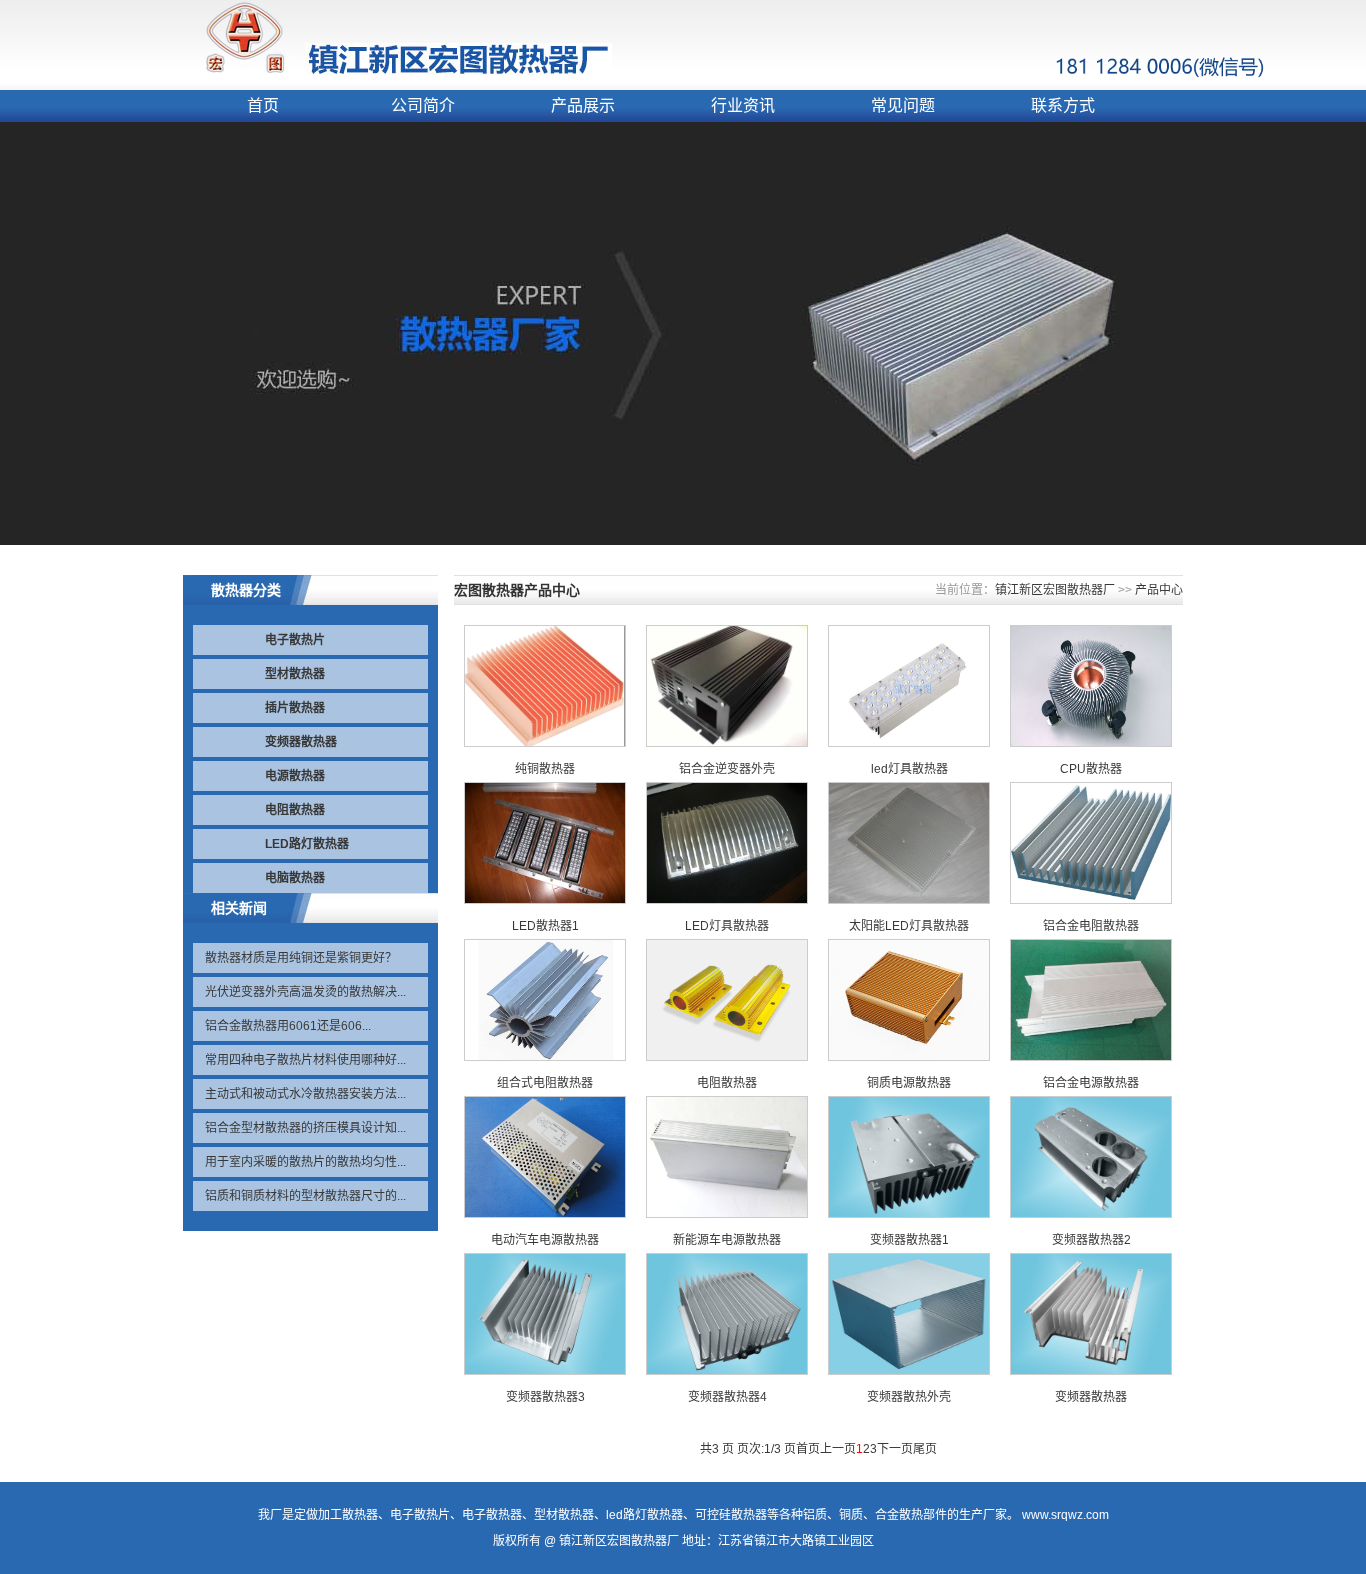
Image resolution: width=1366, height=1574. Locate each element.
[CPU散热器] (1091, 743)
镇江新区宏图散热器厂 (1055, 590)
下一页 (895, 1449)
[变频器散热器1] (909, 1214)
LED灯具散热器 (727, 926)
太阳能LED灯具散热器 (909, 926)
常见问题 (903, 105)
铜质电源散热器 (909, 1083)
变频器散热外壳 (909, 1397)
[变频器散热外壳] (909, 1371)
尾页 (925, 1449)
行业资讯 (743, 105)
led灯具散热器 (909, 769)
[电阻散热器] (727, 1057)
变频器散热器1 (909, 1240)
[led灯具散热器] (909, 743)
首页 (263, 105)
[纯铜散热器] (545, 743)
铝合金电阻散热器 (1091, 926)
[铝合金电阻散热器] (1091, 900)
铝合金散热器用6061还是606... (288, 1026)
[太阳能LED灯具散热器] (909, 900)
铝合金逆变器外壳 (727, 769)
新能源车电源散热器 (727, 1240)
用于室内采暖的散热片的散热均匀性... (305, 1162)
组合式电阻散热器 (545, 1083)
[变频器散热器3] (545, 1371)
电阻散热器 (727, 1083)
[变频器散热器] (1091, 1371)
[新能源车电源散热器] (727, 1214)
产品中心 (1159, 590)
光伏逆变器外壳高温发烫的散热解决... (305, 992)
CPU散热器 (1091, 769)
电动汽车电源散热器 (545, 1240)
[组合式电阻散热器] (545, 1057)
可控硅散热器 (731, 1515)
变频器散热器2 (1091, 1240)
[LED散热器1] (545, 900)
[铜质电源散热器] (909, 1057)
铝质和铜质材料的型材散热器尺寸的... (305, 1196)
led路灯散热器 (644, 1515)
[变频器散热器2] (1091, 1214)
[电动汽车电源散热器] (545, 1214)
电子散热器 (492, 1515)
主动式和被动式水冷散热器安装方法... (305, 1094)
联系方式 (1063, 105)
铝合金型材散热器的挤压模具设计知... (305, 1128)
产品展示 (583, 105)
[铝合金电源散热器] (1091, 1057)
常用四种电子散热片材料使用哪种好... (305, 1060)
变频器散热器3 (545, 1397)
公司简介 (423, 105)
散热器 (360, 1515)
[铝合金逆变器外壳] (727, 743)
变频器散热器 (1091, 1397)
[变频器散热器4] (727, 1371)
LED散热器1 (545, 926)
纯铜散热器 (545, 769)
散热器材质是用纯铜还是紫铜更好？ (301, 958)
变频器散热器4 (727, 1397)
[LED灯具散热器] (727, 900)
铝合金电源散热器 (1091, 1083)
